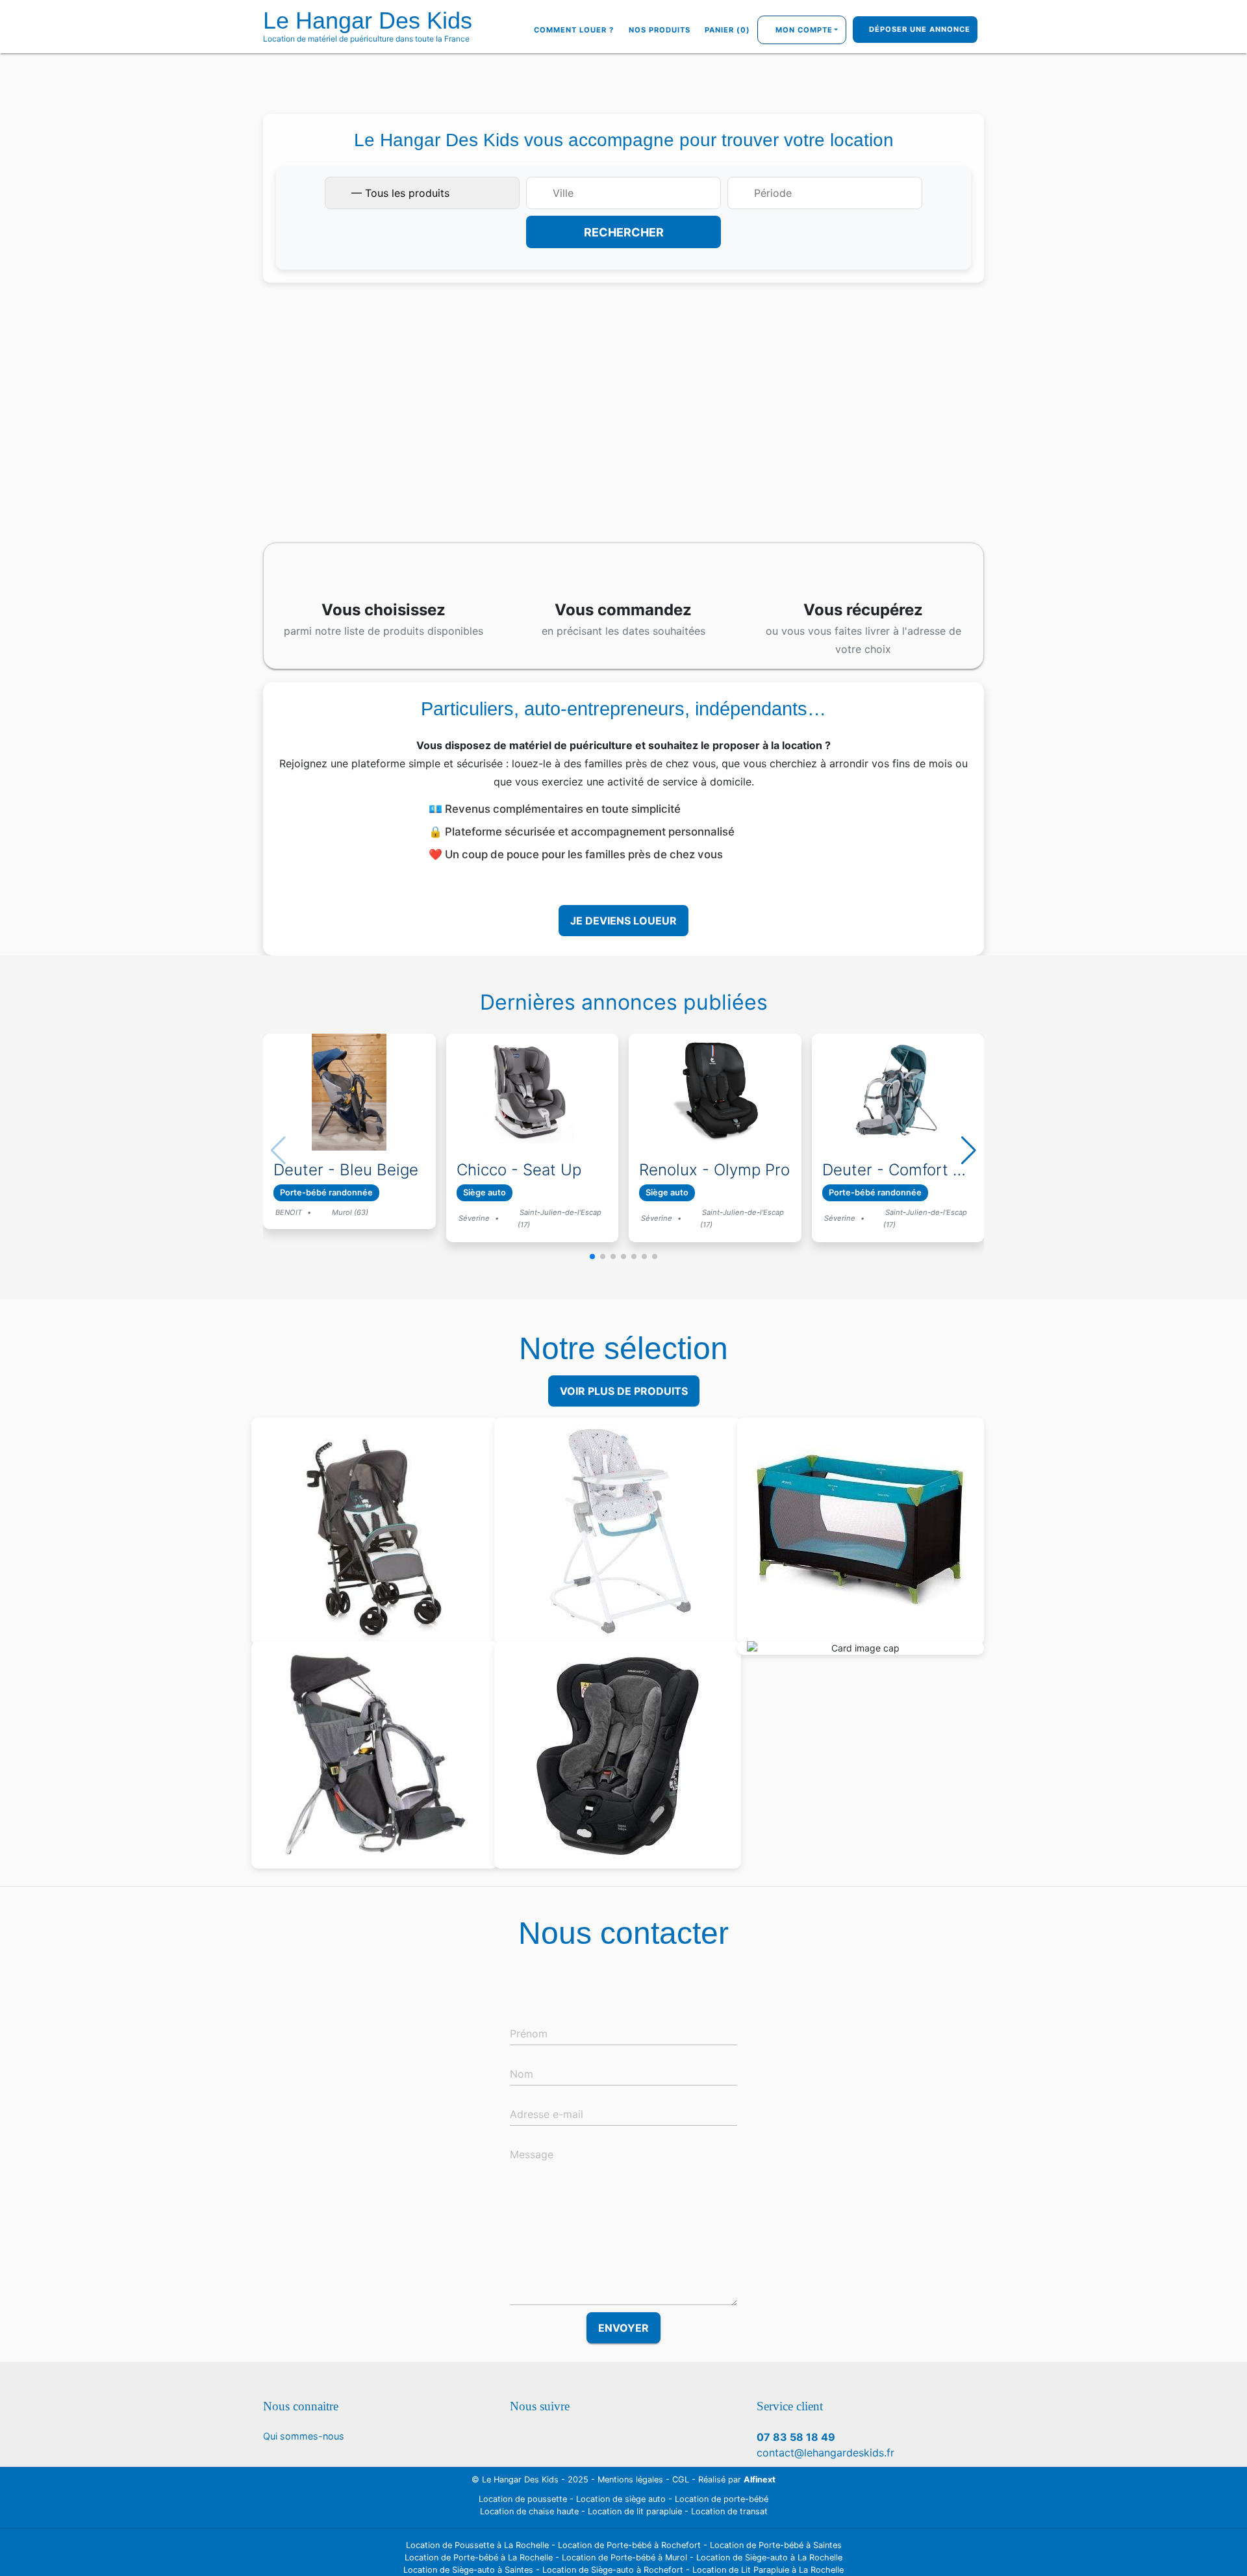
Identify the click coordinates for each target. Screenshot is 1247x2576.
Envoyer (623, 2328)
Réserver (381, 1572)
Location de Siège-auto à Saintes (468, 2570)
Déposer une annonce (918, 30)
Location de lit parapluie (635, 2511)
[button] (592, 1256)
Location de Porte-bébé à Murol (624, 2557)
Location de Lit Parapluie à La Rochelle (768, 2570)
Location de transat (729, 2511)
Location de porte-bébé (722, 2499)
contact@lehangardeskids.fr (825, 2453)
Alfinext (760, 2480)
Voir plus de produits (624, 1391)
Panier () (727, 30)
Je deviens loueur (623, 921)
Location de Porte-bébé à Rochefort (629, 2545)
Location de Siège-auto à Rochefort (613, 2570)
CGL (681, 2480)
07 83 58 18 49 (796, 2437)
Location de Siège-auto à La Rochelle (769, 2557)
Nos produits (660, 30)
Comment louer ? (574, 30)
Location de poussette (523, 2499)
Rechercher (624, 232)
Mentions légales (630, 2480)
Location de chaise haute (529, 2511)
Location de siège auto (621, 2499)
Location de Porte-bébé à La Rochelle (479, 2557)
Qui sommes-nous (304, 2436)
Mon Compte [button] (804, 30)
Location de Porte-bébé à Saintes (776, 2545)
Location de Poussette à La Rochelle (477, 2545)
